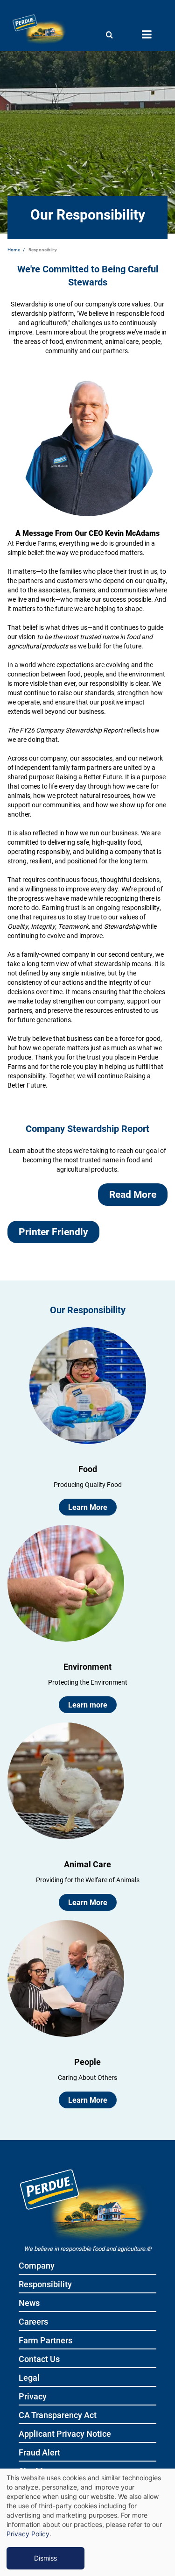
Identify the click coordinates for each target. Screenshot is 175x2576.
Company (37, 2266)
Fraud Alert (39, 2453)
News (29, 2303)
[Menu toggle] (147, 35)
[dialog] (87, 2522)
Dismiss (45, 2558)
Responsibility (45, 2285)
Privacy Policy (28, 2534)
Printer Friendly (53, 1231)
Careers (33, 2322)
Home (14, 249)
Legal (29, 2378)
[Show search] (109, 35)
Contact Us (39, 2359)
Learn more (88, 1704)
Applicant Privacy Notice (65, 2434)
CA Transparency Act (58, 2416)
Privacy (33, 2397)
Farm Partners (45, 2341)
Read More (133, 1194)
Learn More (88, 1507)
